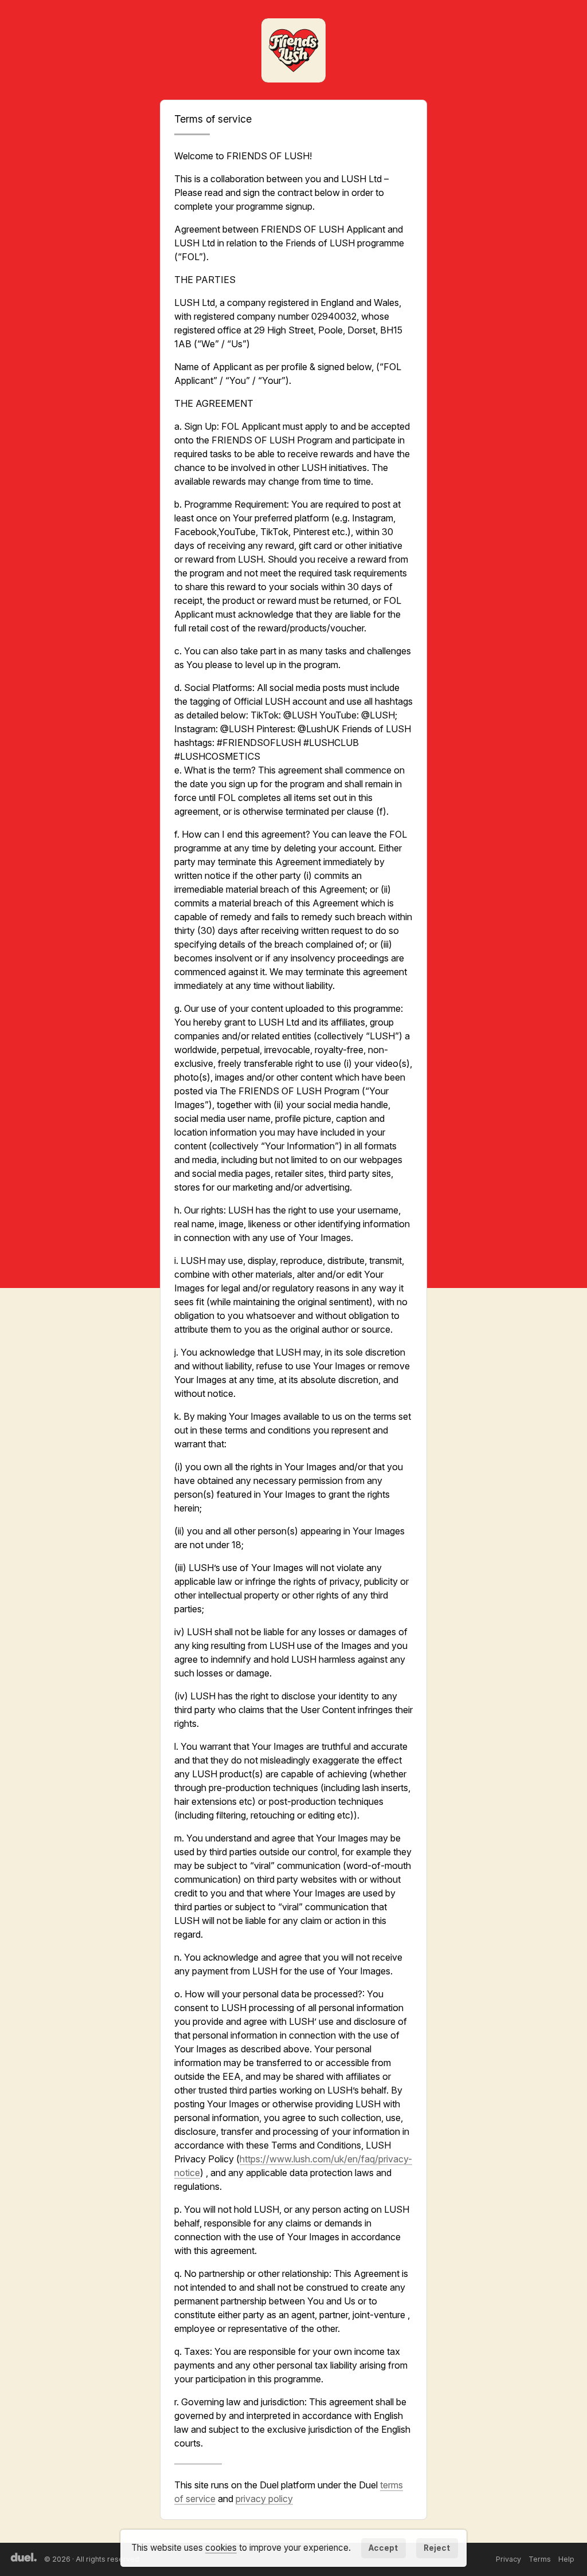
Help (566, 2559)
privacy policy (264, 2499)
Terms (540, 2559)
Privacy (508, 2559)
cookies (221, 2548)
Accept (383, 2548)
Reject (437, 2548)
